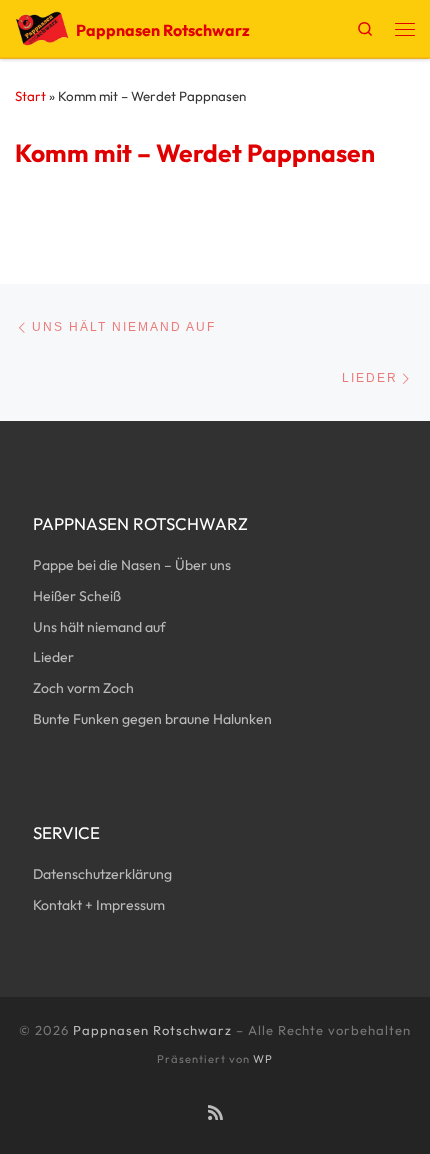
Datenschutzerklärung (102, 874)
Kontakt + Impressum (99, 905)
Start (30, 96)
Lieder (53, 657)
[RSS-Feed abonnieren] (215, 1113)
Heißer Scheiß (77, 596)
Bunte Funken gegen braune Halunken (152, 719)
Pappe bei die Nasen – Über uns (132, 565)
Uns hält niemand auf (99, 627)
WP (263, 1059)
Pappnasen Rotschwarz (152, 1030)
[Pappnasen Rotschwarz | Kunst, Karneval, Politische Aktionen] (42, 26)
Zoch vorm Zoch (83, 688)
